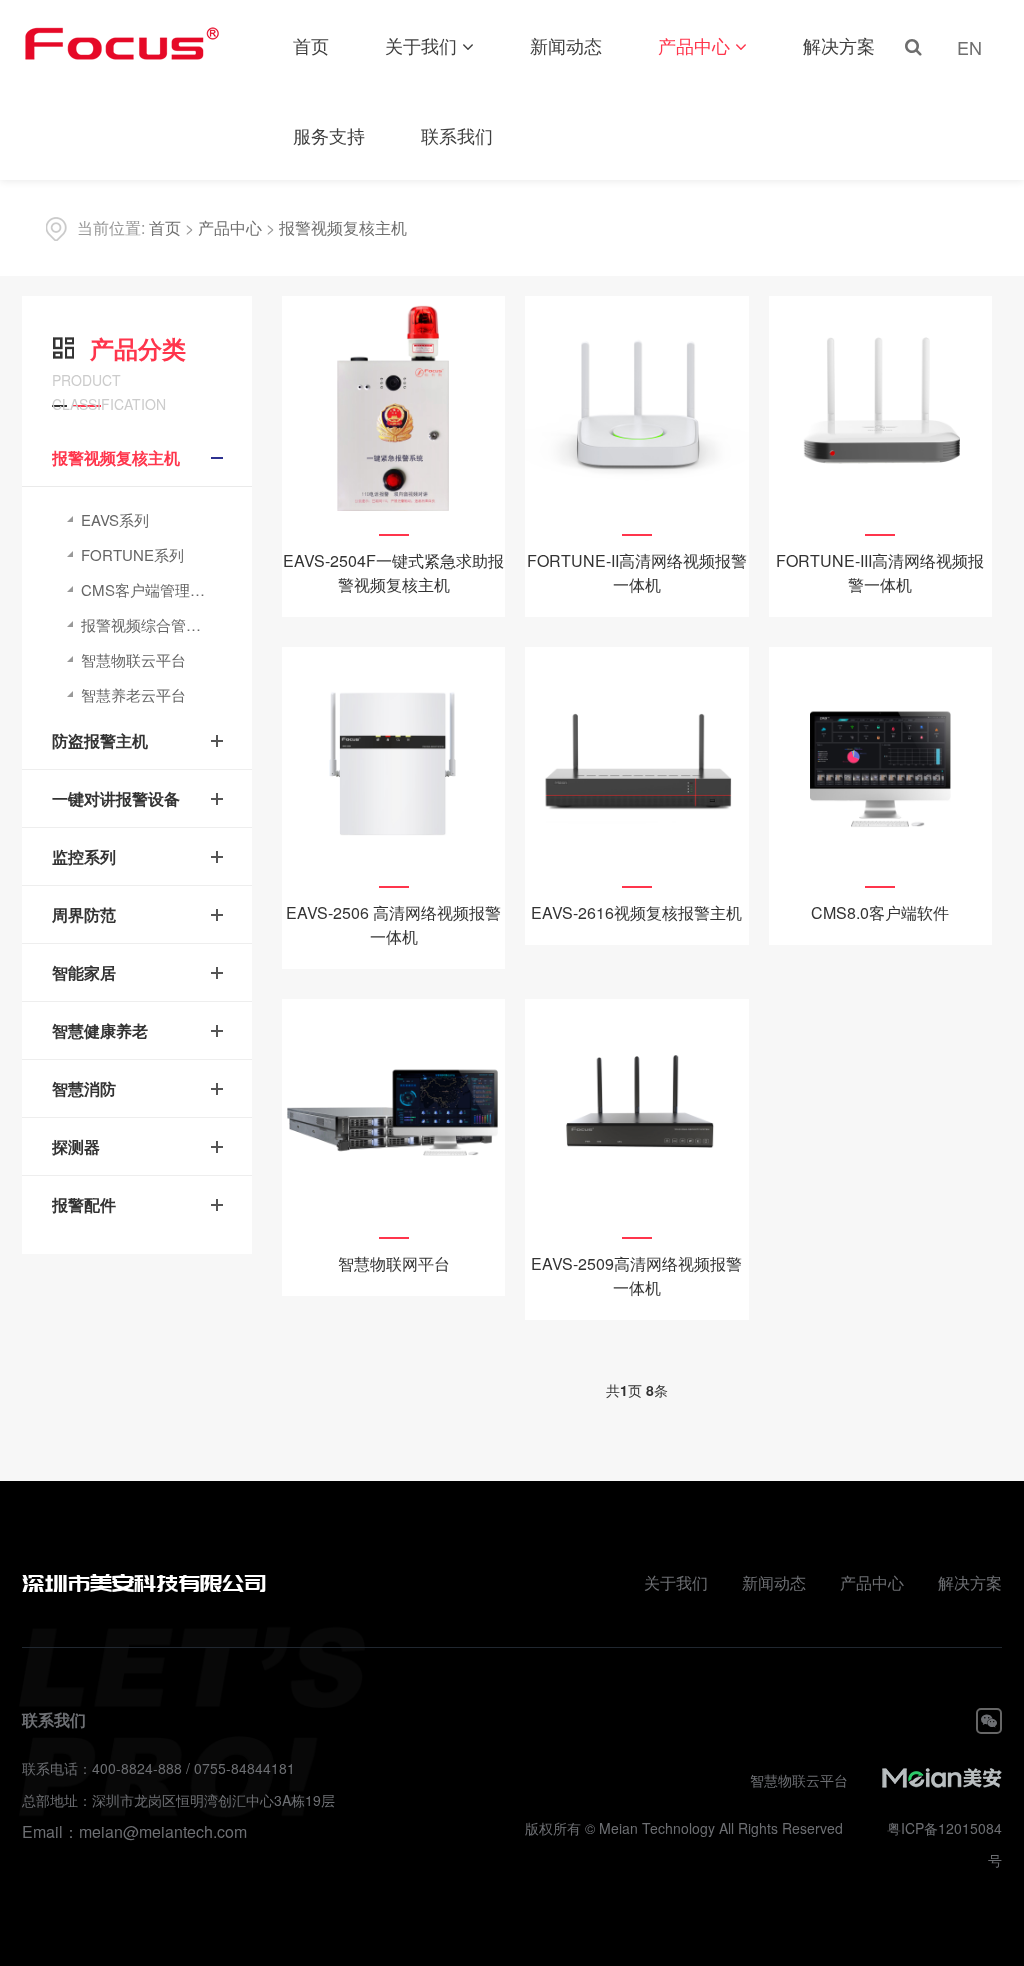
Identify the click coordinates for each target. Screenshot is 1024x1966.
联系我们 (457, 135)
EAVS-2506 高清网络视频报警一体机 (393, 924)
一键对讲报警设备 (116, 798)
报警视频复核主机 (343, 227)
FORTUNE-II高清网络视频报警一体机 (637, 572)
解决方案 (839, 45)
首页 (311, 45)
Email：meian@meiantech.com (134, 1831)
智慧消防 (84, 1088)
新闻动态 (566, 45)
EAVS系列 (115, 519)
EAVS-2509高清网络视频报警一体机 (636, 1275)
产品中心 (694, 45)
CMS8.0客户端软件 (880, 912)
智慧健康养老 (100, 1030)
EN (969, 47)
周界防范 (84, 914)
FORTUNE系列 (132, 554)
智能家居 (84, 972)
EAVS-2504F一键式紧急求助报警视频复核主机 (393, 572)
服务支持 (329, 135)
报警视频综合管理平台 (156, 624)
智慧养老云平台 (133, 694)
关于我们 (421, 45)
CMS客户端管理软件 (150, 589)
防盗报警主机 (100, 740)
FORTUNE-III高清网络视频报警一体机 (880, 572)
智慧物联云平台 (133, 659)
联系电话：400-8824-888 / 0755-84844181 (158, 1768)
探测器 (76, 1146)
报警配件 (84, 1204)
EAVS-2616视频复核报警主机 (636, 912)
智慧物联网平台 (394, 1263)
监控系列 (84, 856)
